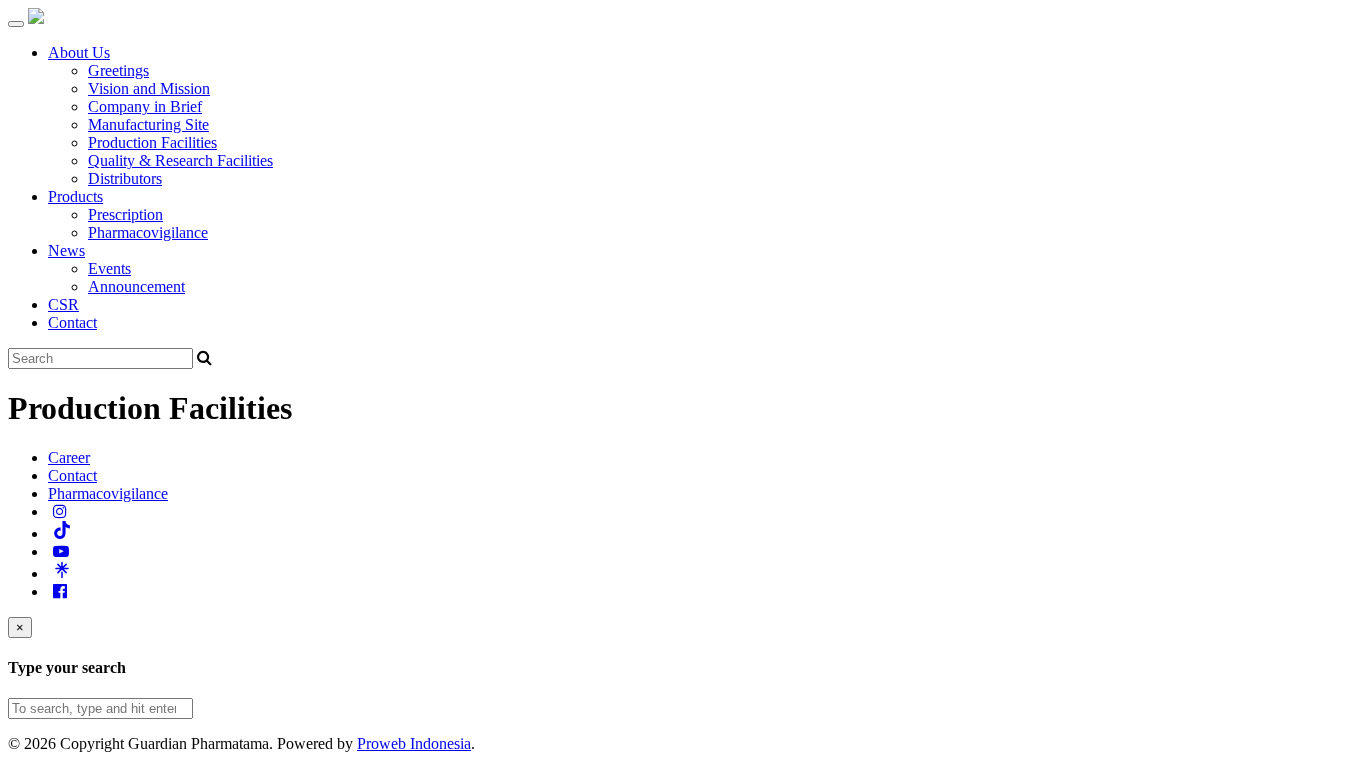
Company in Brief (145, 106)
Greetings (118, 70)
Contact (72, 322)
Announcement (136, 286)
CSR (63, 304)
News (66, 250)
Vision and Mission (149, 88)
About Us (79, 52)
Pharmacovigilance (148, 232)
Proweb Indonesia (414, 743)
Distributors (125, 178)
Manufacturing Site (148, 124)
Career (69, 457)
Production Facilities (152, 142)
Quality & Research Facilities (180, 160)
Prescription (125, 214)
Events (109, 268)
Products (75, 196)
